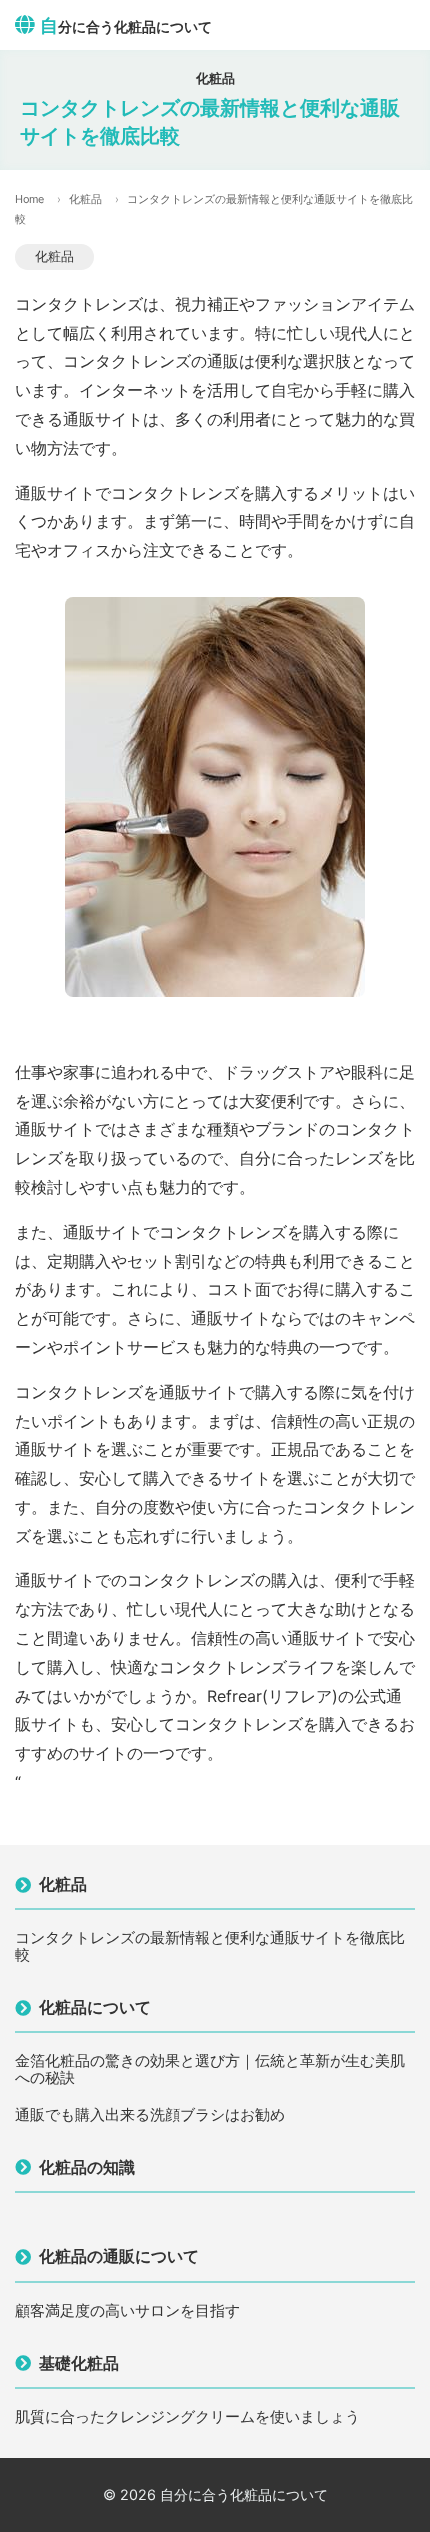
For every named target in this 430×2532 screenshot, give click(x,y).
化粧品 (85, 199)
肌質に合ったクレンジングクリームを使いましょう (187, 2417)
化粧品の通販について (119, 2256)
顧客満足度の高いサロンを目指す (127, 2311)
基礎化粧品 (79, 2363)
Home (29, 199)
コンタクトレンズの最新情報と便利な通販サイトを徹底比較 (210, 1946)
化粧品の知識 (87, 2167)
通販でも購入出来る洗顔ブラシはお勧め (150, 2115)
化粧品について (95, 2007)
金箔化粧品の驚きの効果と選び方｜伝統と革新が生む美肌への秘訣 (210, 2069)
